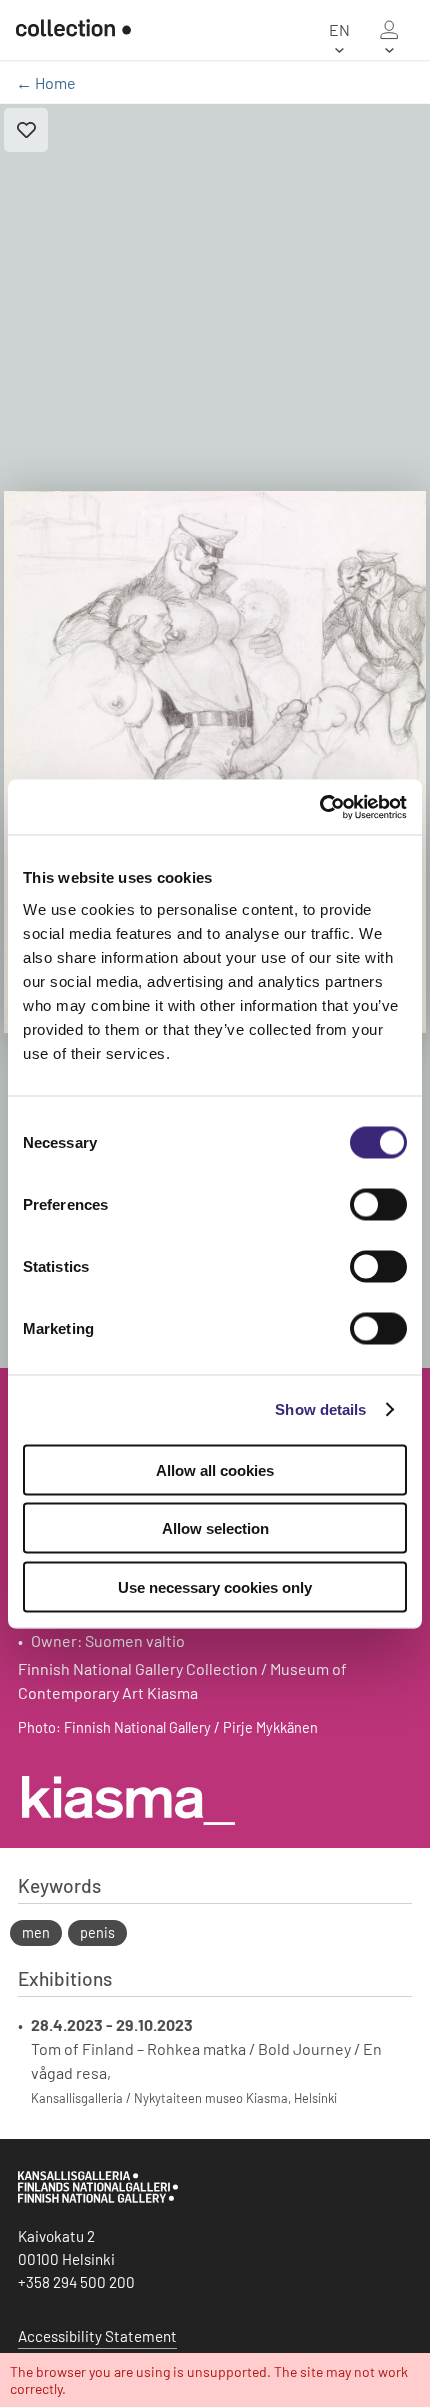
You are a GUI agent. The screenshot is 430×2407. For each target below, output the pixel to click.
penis (97, 1932)
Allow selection (215, 1528)
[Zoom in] (215, 762)
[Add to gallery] (26, 130)
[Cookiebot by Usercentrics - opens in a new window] (319, 807)
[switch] (378, 1204)
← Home (46, 82)
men (36, 1932)
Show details (320, 1409)
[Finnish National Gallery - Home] (73, 30)
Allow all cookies (215, 1469)
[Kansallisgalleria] (98, 2198)
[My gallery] (389, 30)
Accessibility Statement (97, 2336)
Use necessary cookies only (215, 1586)
